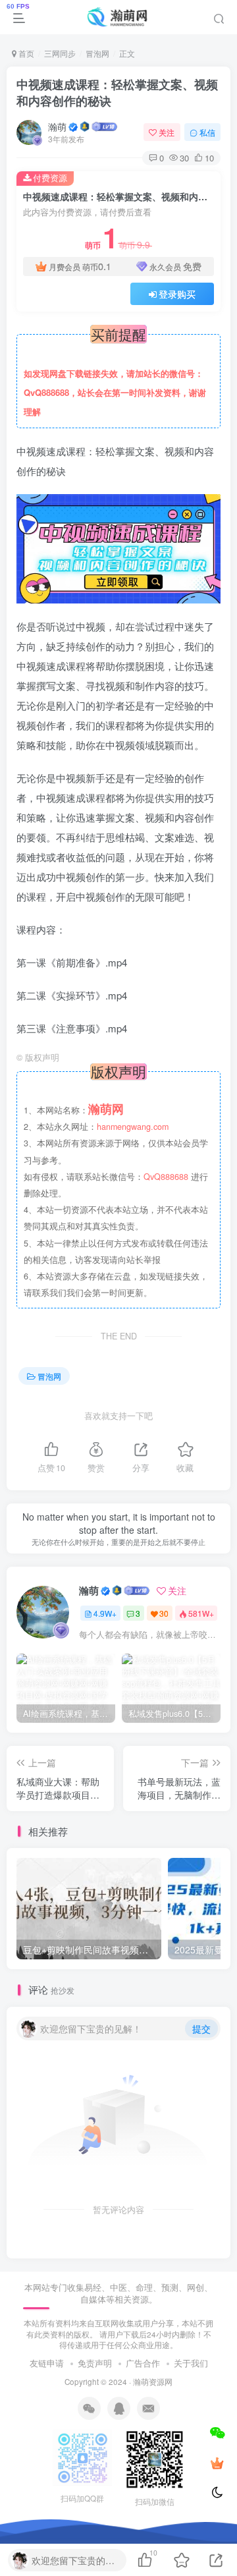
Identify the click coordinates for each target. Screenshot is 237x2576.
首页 (25, 53)
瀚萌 (57, 126)
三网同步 (60, 53)
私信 (207, 132)
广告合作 (143, 2363)
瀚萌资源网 (153, 2382)
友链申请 (47, 2363)
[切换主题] (217, 2493)
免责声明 (95, 2363)
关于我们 (191, 2363)
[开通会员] (217, 2463)
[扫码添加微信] (217, 2432)
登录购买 (177, 294)
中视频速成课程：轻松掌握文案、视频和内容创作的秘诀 (117, 93)
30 (164, 1613)
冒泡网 (97, 53)
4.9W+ (105, 1613)
